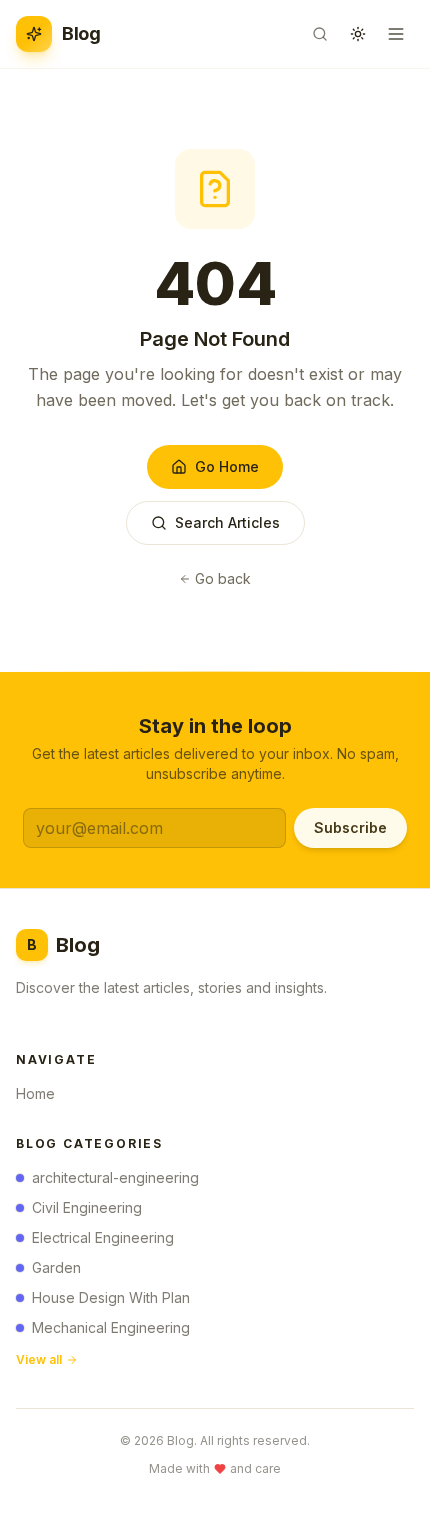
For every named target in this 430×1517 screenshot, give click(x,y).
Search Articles (227, 522)
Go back (223, 578)
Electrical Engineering (103, 1237)
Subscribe (350, 827)
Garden (56, 1267)
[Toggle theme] (358, 34)
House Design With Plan (111, 1297)
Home (35, 1093)
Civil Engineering (87, 1207)
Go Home (227, 466)
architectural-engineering (115, 1177)
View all (39, 1359)
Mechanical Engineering (111, 1327)
